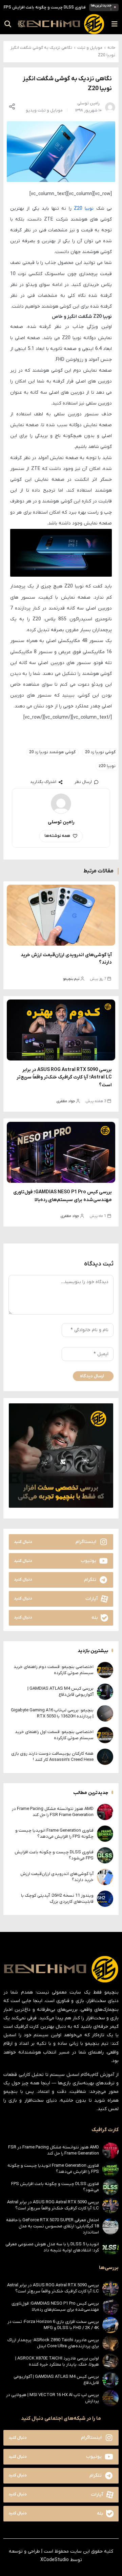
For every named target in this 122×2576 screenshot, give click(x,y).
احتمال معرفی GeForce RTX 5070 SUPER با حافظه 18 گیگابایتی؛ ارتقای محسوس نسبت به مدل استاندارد (53, 2226)
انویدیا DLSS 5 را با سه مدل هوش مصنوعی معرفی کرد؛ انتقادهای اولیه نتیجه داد (52, 2247)
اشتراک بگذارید (43, 782)
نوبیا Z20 (84, 209)
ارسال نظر (83, 782)
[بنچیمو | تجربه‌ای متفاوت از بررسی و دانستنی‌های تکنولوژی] (61, 24)
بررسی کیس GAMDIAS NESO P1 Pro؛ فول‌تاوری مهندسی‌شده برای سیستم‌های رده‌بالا (55, 2306)
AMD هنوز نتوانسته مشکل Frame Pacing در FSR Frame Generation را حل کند (53, 1812)
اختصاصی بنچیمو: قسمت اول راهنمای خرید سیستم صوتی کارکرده (54, 1735)
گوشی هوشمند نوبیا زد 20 (52, 752)
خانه (111, 48)
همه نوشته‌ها (57, 836)
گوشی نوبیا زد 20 (100, 752)
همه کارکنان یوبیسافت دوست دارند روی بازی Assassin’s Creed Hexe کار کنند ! (52, 1757)
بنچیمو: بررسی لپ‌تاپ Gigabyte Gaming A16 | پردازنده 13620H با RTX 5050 (52, 1713)
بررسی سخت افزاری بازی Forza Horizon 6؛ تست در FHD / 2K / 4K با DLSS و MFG (53, 2325)
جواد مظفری (66, 1101)
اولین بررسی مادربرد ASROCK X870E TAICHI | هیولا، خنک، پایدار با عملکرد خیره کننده (57, 2361)
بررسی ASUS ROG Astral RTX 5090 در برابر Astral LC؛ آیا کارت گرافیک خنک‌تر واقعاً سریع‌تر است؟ (64, 1077)
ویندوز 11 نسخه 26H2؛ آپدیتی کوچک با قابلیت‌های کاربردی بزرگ (57, 1899)
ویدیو (31, 110)
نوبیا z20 (107, 766)
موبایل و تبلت (90, 48)
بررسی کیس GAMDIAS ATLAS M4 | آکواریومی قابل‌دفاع (60, 1692)
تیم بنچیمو (71, 979)
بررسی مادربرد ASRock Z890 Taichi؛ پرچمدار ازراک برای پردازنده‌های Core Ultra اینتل (53, 2343)
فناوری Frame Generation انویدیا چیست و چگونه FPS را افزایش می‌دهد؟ (54, 1833)
